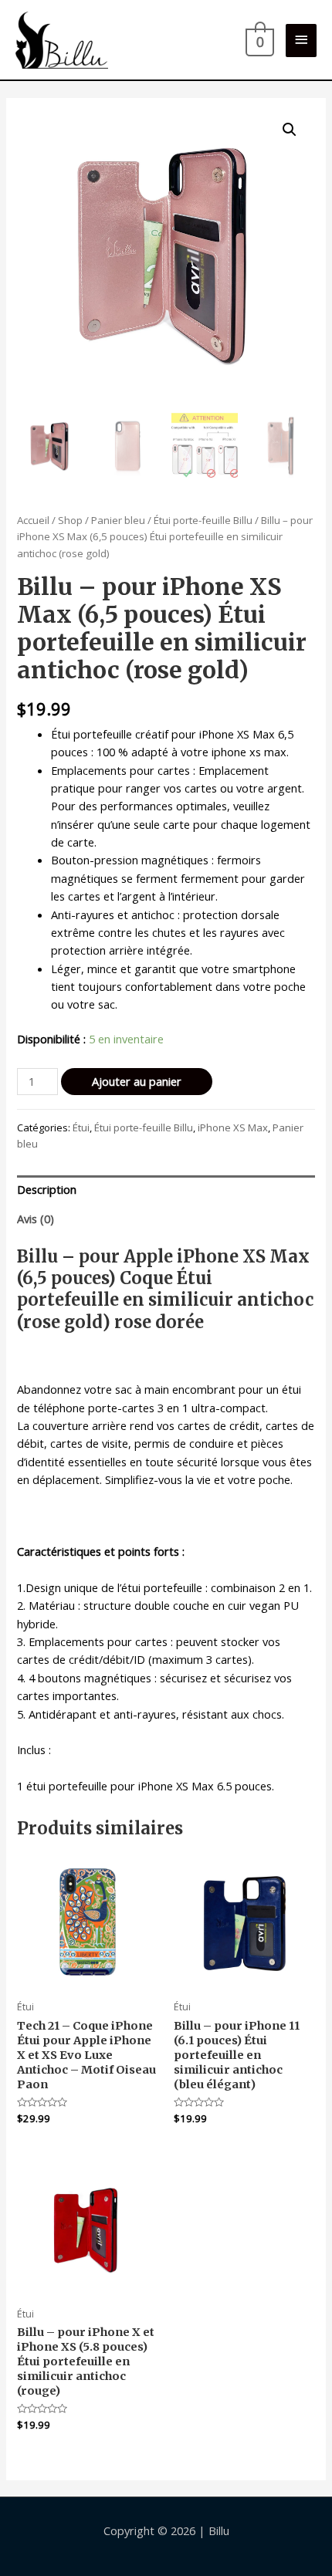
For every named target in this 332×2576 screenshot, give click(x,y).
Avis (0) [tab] (36, 1219)
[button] (290, 130)
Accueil (33, 520)
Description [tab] (47, 1189)
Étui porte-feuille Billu (203, 520)
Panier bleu (118, 520)
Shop (70, 520)
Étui (81, 1127)
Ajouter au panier (137, 1081)
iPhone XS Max (233, 1127)
